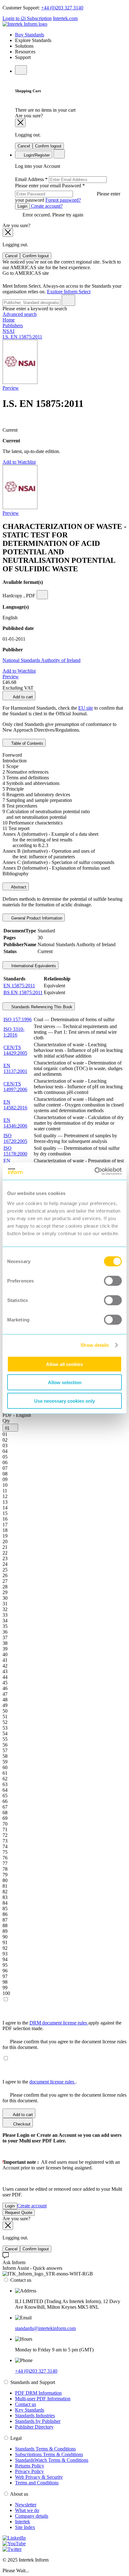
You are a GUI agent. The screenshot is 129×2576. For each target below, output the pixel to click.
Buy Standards (30, 35)
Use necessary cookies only (64, 1401)
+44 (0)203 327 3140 (62, 8)
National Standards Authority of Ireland (41, 660)
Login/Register (36, 155)
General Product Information (36, 918)
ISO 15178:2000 (15, 1151)
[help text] (42, 595)
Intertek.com (65, 18)
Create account (32, 2206)
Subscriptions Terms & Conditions (49, 2454)
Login (22, 206)
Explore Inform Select (69, 292)
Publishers (13, 325)
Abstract (18, 887)
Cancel (24, 146)
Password (68, 193)
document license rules (52, 2082)
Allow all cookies (64, 1364)
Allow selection (65, 1382)
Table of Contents (27, 743)
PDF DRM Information (38, 2393)
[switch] (113, 1281)
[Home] (25, 24)
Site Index (25, 2527)
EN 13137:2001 (15, 1068)
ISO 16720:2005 (15, 1138)
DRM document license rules (59, 2023)
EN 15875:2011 (19, 986)
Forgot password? (63, 200)
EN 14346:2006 (15, 1123)
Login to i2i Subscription (27, 18)
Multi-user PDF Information (43, 2399)
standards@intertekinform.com (45, 2328)
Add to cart (22, 697)
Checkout (21, 2124)
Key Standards (30, 2410)
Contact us (26, 2404)
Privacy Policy (29, 2471)
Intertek (23, 2522)
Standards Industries (35, 2416)
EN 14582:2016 (15, 1105)
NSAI (8, 331)
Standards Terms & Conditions (45, 2449)
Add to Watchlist (19, 462)
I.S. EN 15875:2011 (22, 337)
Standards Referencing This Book (41, 1007)
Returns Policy (30, 2466)
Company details (32, 2516)
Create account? (46, 206)
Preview (11, 388)
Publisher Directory (34, 2427)
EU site (86, 708)
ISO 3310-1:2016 (14, 1032)
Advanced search (20, 314)
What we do (27, 2510)
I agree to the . (40, 2082)
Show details (95, 1345)
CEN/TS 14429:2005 (15, 1050)
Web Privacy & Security (39, 2477)
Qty (6, 1421)
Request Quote (19, 2213)
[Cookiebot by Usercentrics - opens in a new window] (94, 1171)
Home (9, 320)
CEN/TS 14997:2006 (15, 1087)
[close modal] (20, 123)
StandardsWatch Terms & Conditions (52, 2460)
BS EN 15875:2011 (23, 992)
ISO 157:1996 (18, 1019)
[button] (10, 1428)
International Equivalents (33, 966)
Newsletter (26, 2505)
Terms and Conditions (37, 2483)
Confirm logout (48, 146)
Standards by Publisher (38, 2421)
